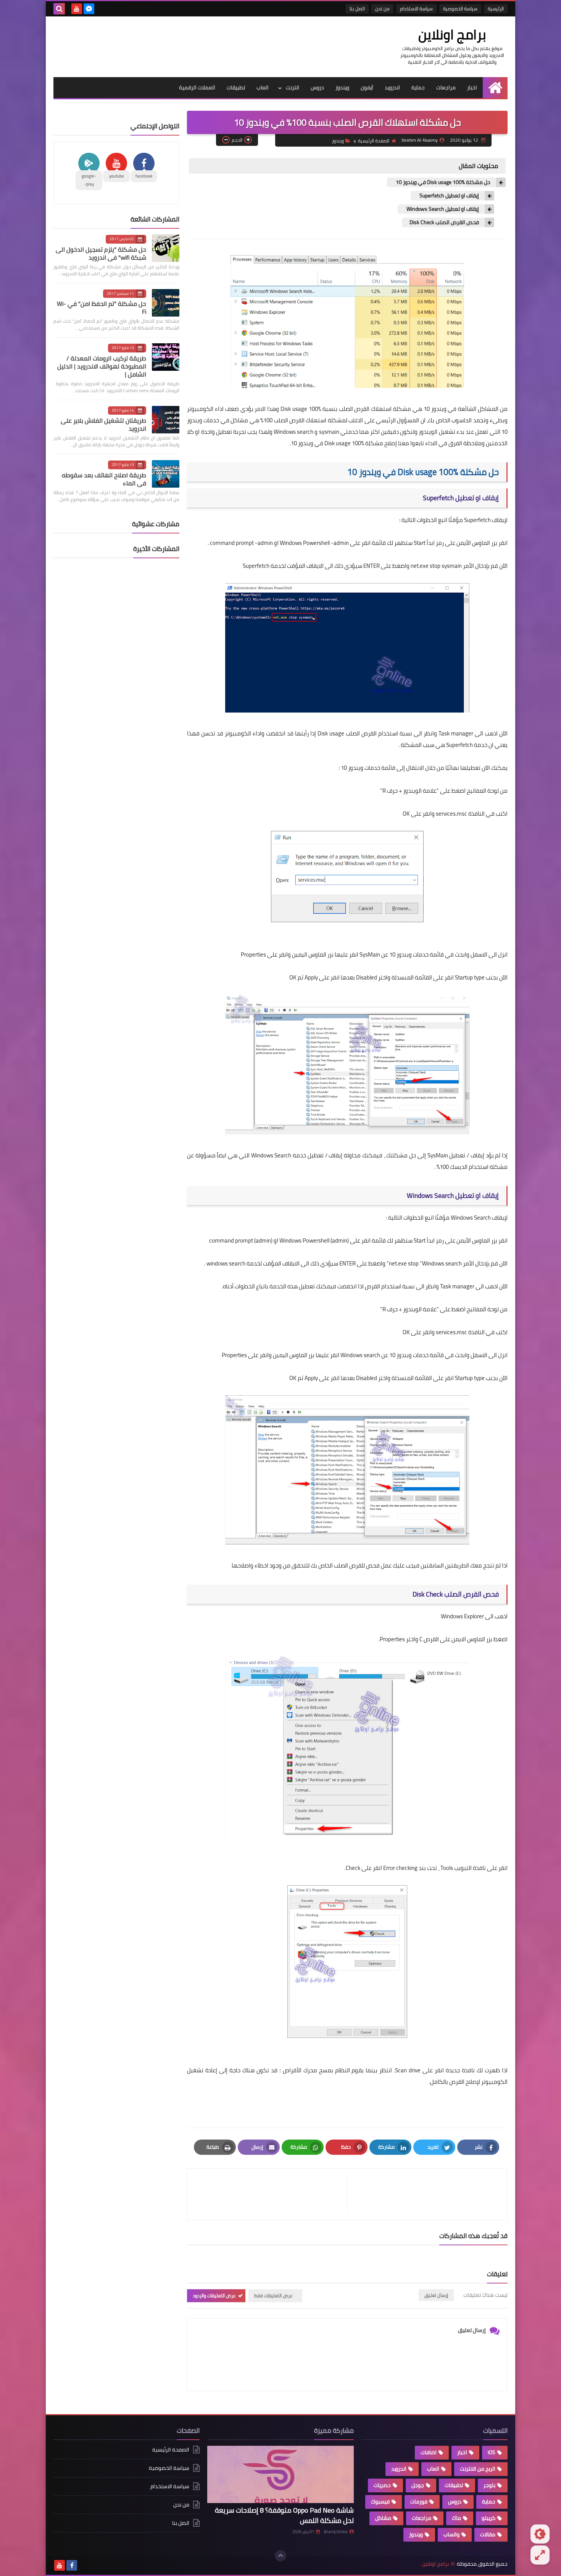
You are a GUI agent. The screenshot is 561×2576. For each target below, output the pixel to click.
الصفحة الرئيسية (374, 141)
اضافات (429, 2452)
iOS (492, 2452)
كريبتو (488, 2518)
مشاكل (383, 2518)
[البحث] (59, 9)
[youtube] (77, 9)
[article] (271, 2194)
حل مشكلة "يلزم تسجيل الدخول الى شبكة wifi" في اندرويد (101, 253)
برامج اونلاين (452, 34)
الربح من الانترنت (478, 2469)
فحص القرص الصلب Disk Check (444, 222)
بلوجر (489, 2485)
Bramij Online (336, 2532)
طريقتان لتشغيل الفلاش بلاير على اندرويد (103, 424)
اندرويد (392, 87)
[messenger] (89, 9)
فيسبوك (380, 2502)
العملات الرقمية (197, 87)
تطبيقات (236, 87)
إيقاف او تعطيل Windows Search (442, 209)
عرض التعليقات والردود (214, 2296)
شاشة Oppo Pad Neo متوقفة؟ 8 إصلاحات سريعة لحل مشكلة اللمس (284, 2515)
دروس (317, 87)
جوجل (418, 2485)
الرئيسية (496, 9)
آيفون (367, 87)
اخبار (472, 87)
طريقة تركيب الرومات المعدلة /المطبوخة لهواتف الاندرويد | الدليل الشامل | (102, 366)
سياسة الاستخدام (416, 9)
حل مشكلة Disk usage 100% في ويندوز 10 (443, 182)
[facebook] (72, 2565)
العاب (263, 87)
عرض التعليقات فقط (273, 2296)
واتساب (451, 2534)
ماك (456, 2518)
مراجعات (446, 87)
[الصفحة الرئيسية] (495, 88)
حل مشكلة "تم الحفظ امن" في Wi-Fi (102, 308)
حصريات (382, 2485)
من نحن (382, 9)
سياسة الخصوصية (460, 9)
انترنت (293, 87)
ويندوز (342, 87)
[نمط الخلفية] (540, 2555)
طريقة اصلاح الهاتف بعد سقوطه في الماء (104, 479)
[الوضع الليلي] (540, 2534)
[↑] (280, 2556)
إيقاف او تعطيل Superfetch (449, 196)
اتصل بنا (357, 9)
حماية (418, 87)
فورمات (419, 2502)
